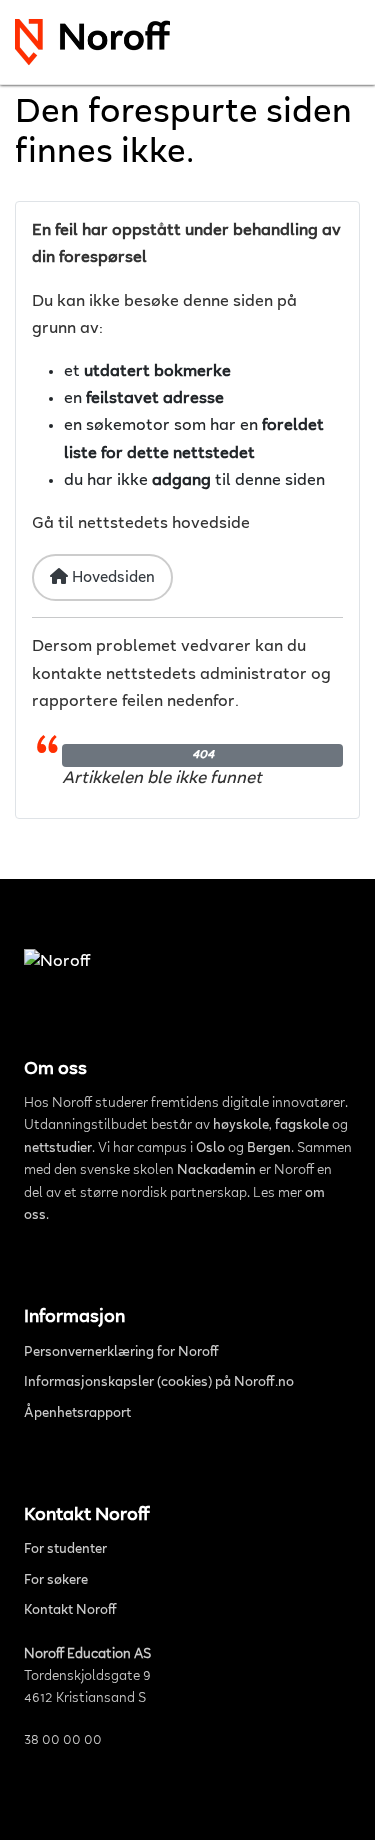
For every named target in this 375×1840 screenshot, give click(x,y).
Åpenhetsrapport (77, 1414)
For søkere (56, 1581)
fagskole (302, 1126)
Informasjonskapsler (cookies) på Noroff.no (159, 1383)
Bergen (269, 1149)
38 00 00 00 (63, 1741)
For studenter (65, 1550)
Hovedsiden (111, 578)
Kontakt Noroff (70, 1611)
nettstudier (58, 1149)
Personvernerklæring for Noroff (121, 1353)
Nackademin (216, 1171)
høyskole (241, 1126)
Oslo (210, 1149)
